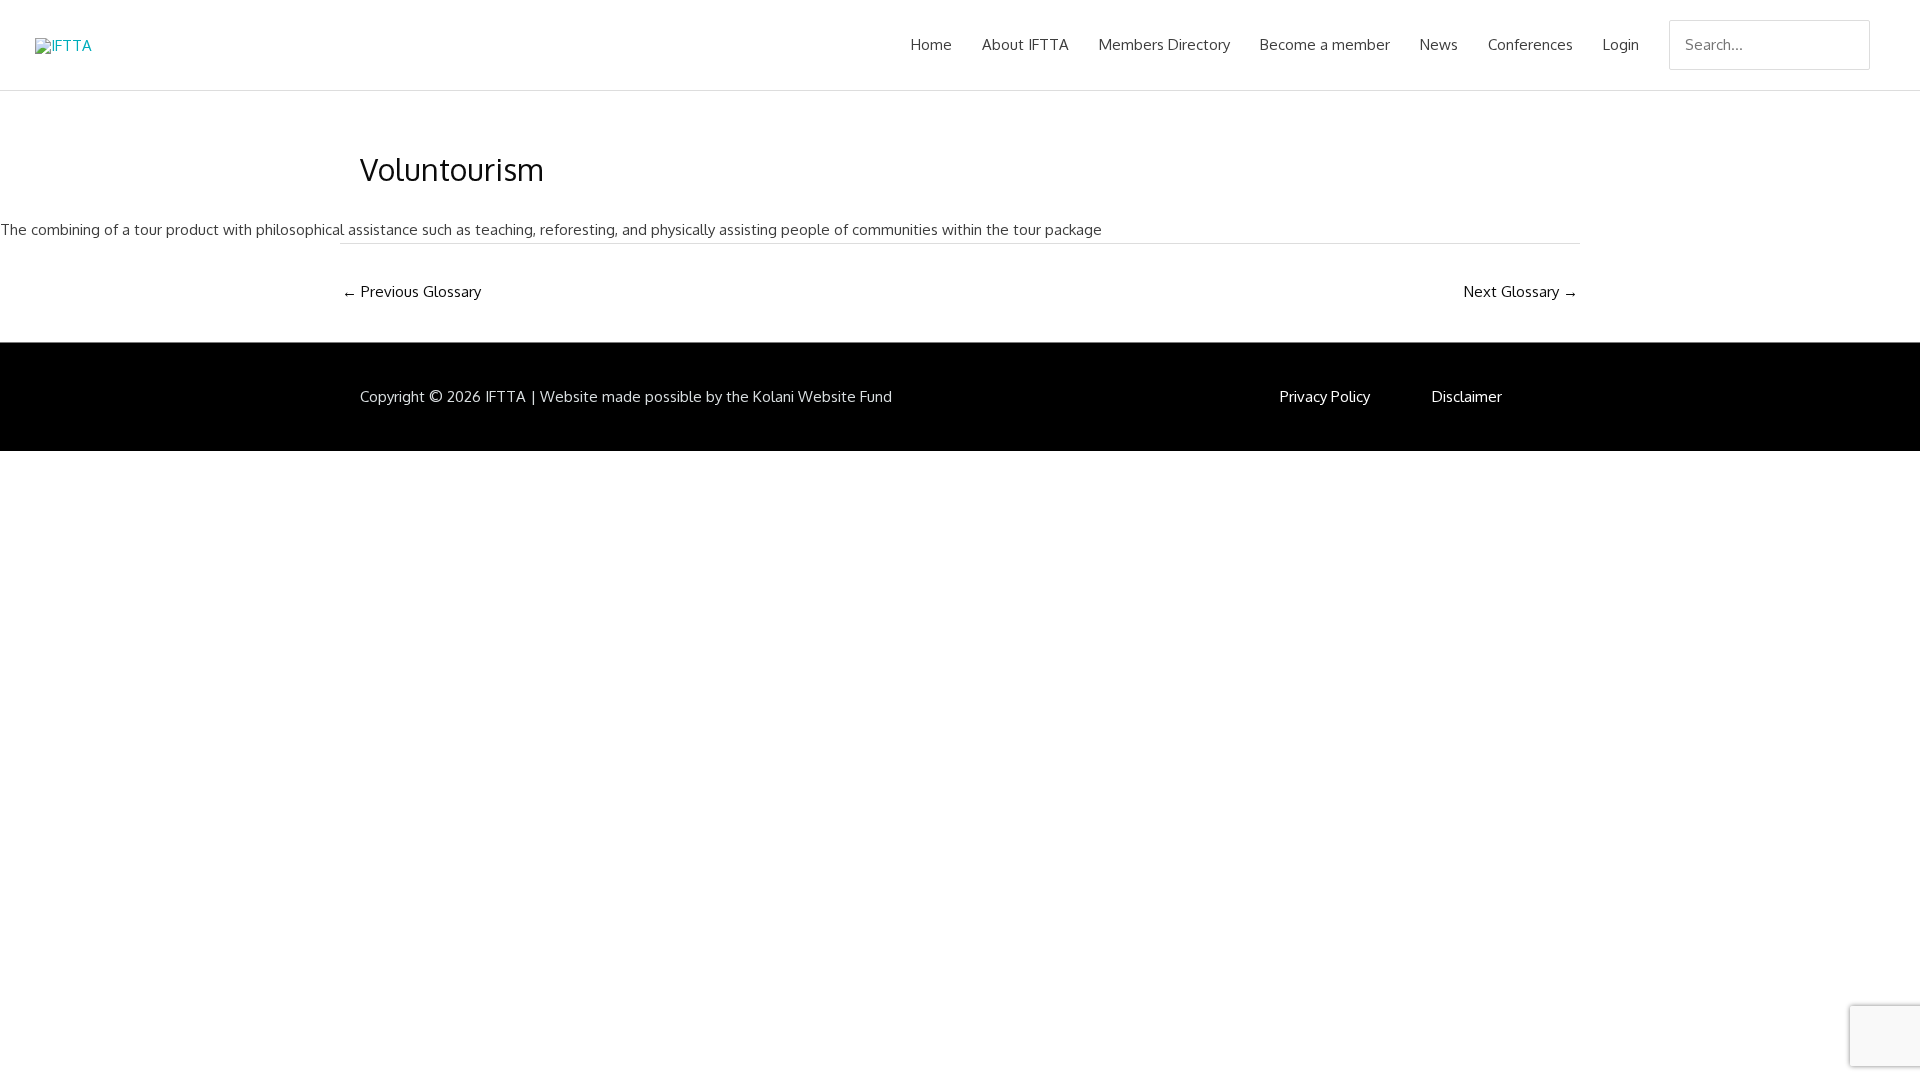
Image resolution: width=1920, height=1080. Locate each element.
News (1439, 44)
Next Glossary (1521, 291)
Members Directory (1164, 44)
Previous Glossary (411, 291)
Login (1621, 44)
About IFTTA (1025, 44)
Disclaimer (1467, 396)
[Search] (1857, 45)
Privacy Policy (1325, 396)
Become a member (1325, 44)
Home (931, 44)
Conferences (1530, 44)
